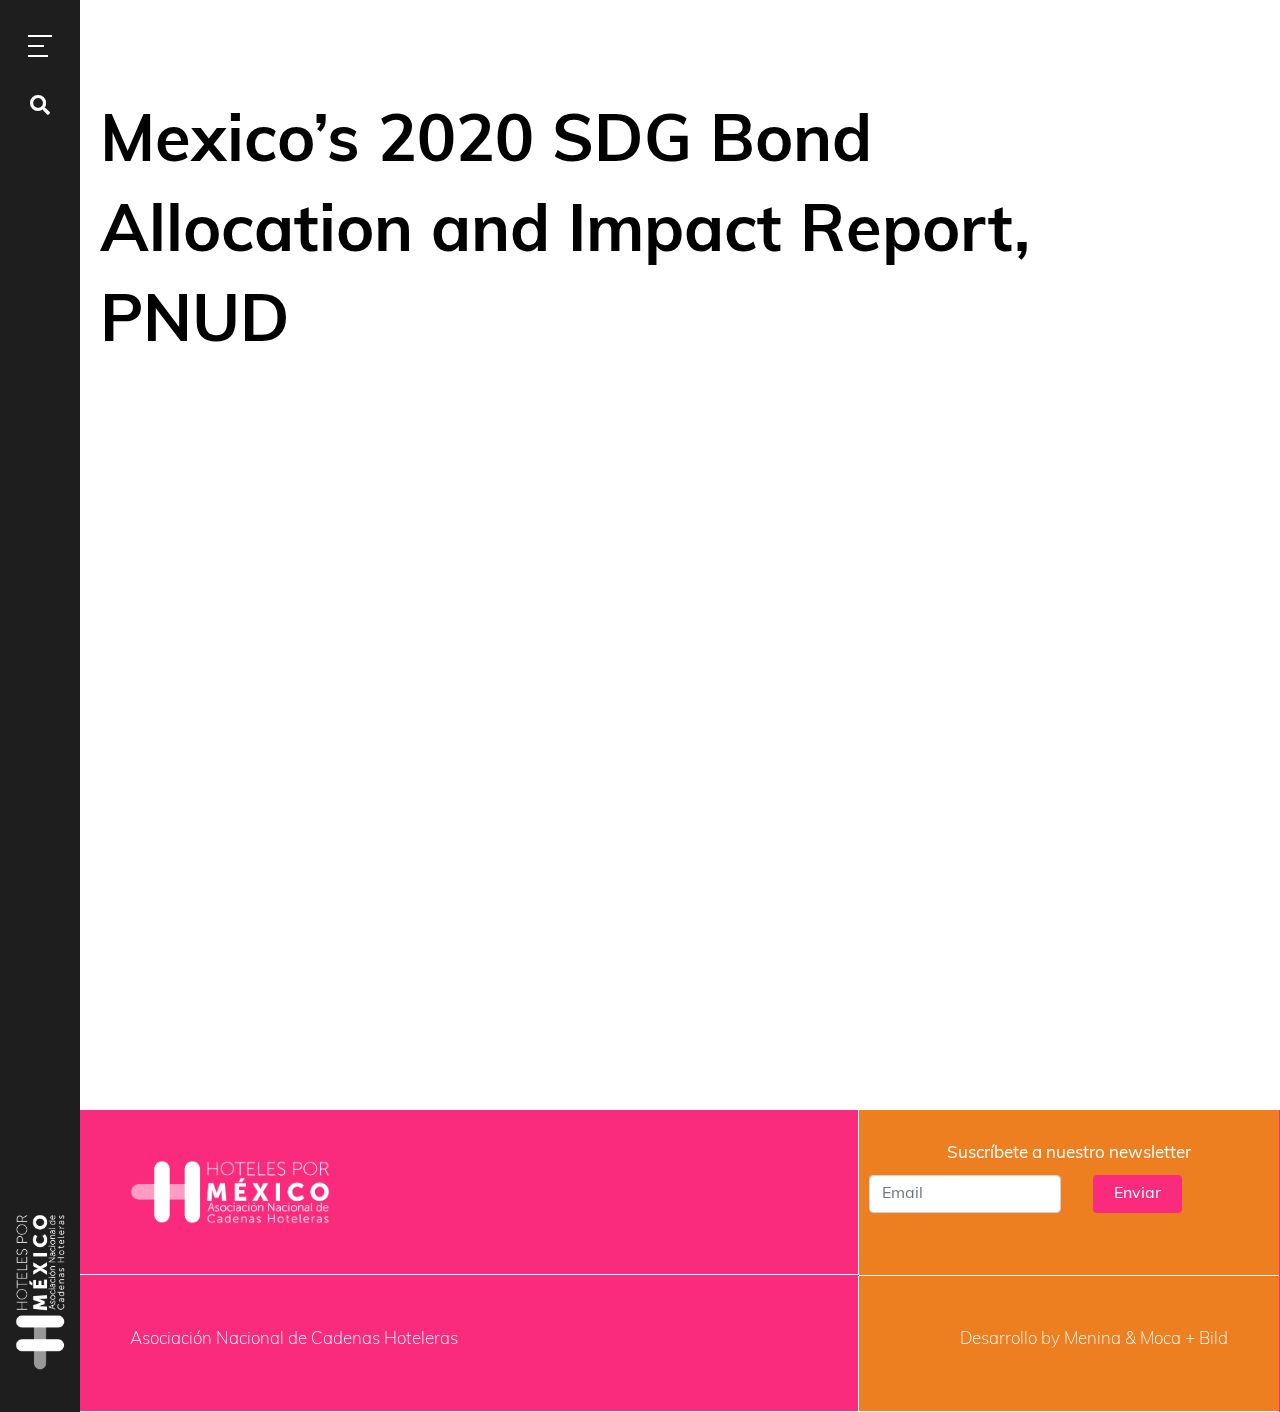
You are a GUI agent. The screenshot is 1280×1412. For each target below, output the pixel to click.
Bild (1213, 1339)
